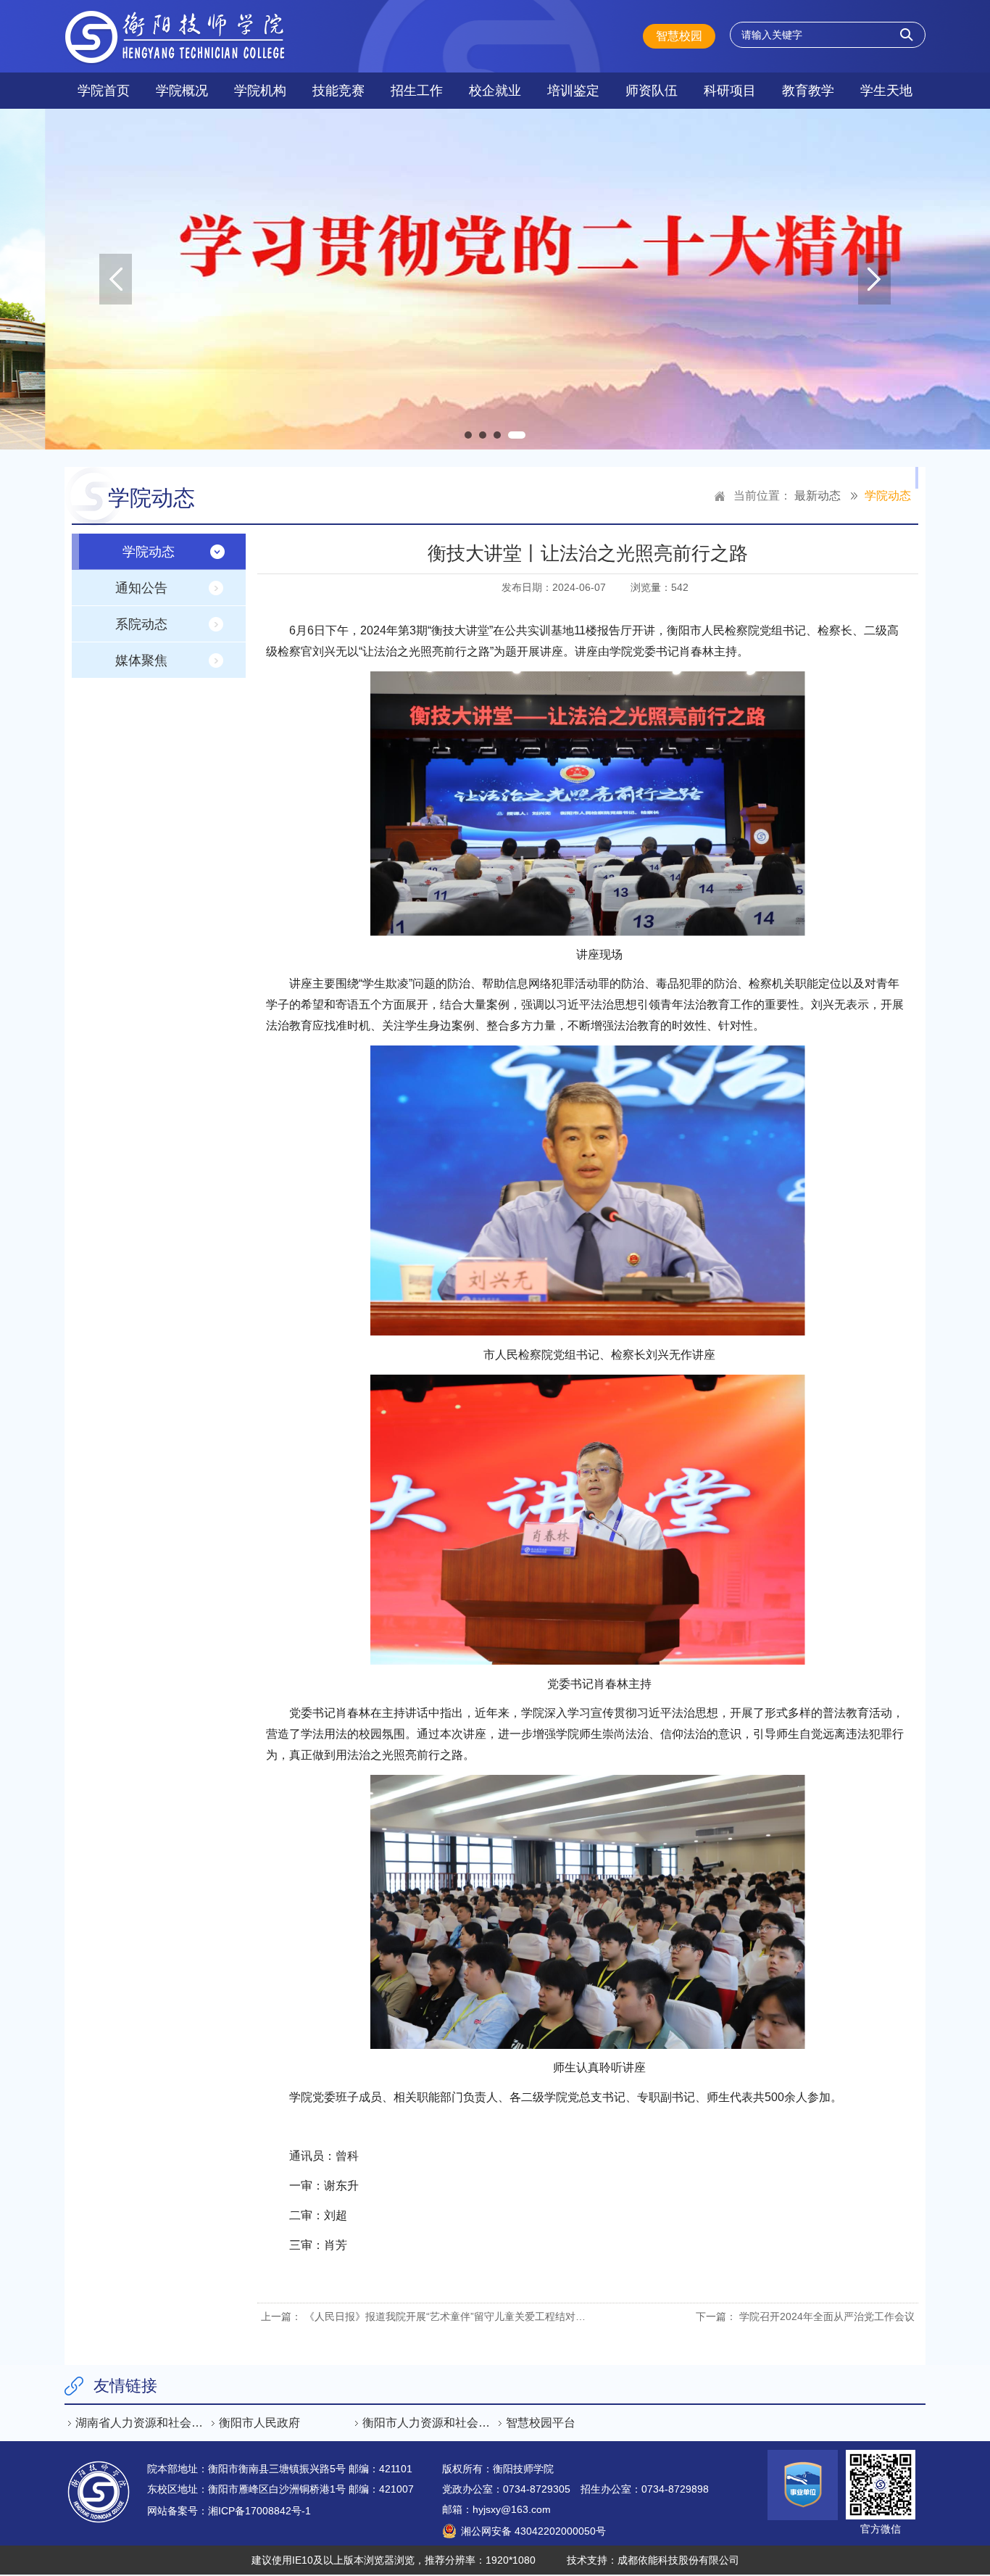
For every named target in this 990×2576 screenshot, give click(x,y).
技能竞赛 (338, 91)
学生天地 (886, 91)
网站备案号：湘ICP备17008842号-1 (229, 2511)
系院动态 (141, 624)
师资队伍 (652, 91)
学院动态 (888, 496)
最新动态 (818, 496)
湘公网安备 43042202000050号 (533, 2531)
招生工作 (417, 91)
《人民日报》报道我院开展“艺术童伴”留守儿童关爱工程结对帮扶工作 (460, 2316)
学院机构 (260, 91)
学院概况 (182, 91)
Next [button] (874, 279)
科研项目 (730, 91)
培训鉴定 (573, 91)
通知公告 (141, 588)
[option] (495, 279)
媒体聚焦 (141, 660)
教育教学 (808, 91)
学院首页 (104, 91)
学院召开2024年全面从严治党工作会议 (827, 2316)
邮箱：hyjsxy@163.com (496, 2509)
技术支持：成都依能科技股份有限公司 (653, 2560)
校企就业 (495, 91)
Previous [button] (116, 279)
